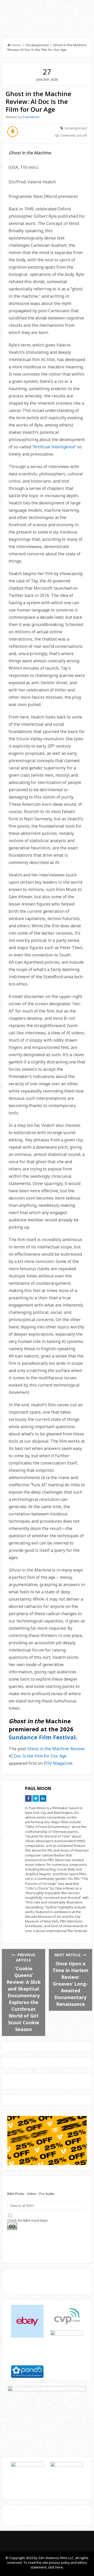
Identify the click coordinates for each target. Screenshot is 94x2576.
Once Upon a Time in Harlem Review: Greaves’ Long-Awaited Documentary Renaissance (70, 1984)
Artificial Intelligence (54, 447)
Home (16, 45)
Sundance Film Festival (42, 1737)
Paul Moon (31, 117)
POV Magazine (58, 1763)
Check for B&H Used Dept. (28, 2220)
